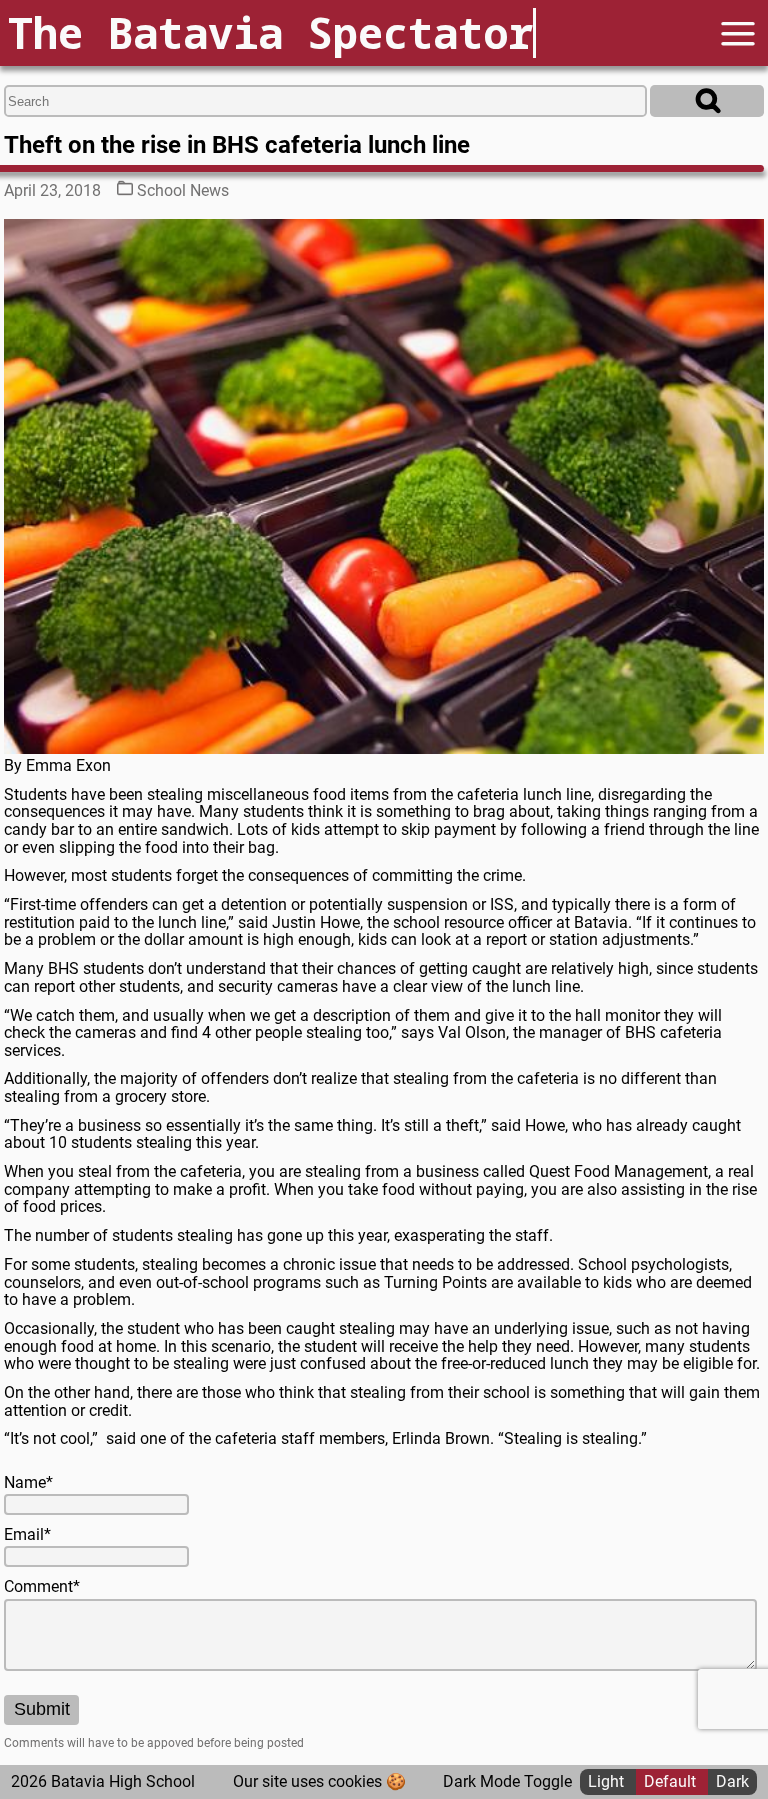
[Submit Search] (707, 101)
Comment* (42, 1587)
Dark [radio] (732, 1781)
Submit (42, 1709)
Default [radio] (672, 1781)
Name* (28, 1483)
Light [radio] (608, 1781)
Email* (27, 1535)
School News (183, 190)
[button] (738, 33)
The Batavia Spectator (270, 32)
